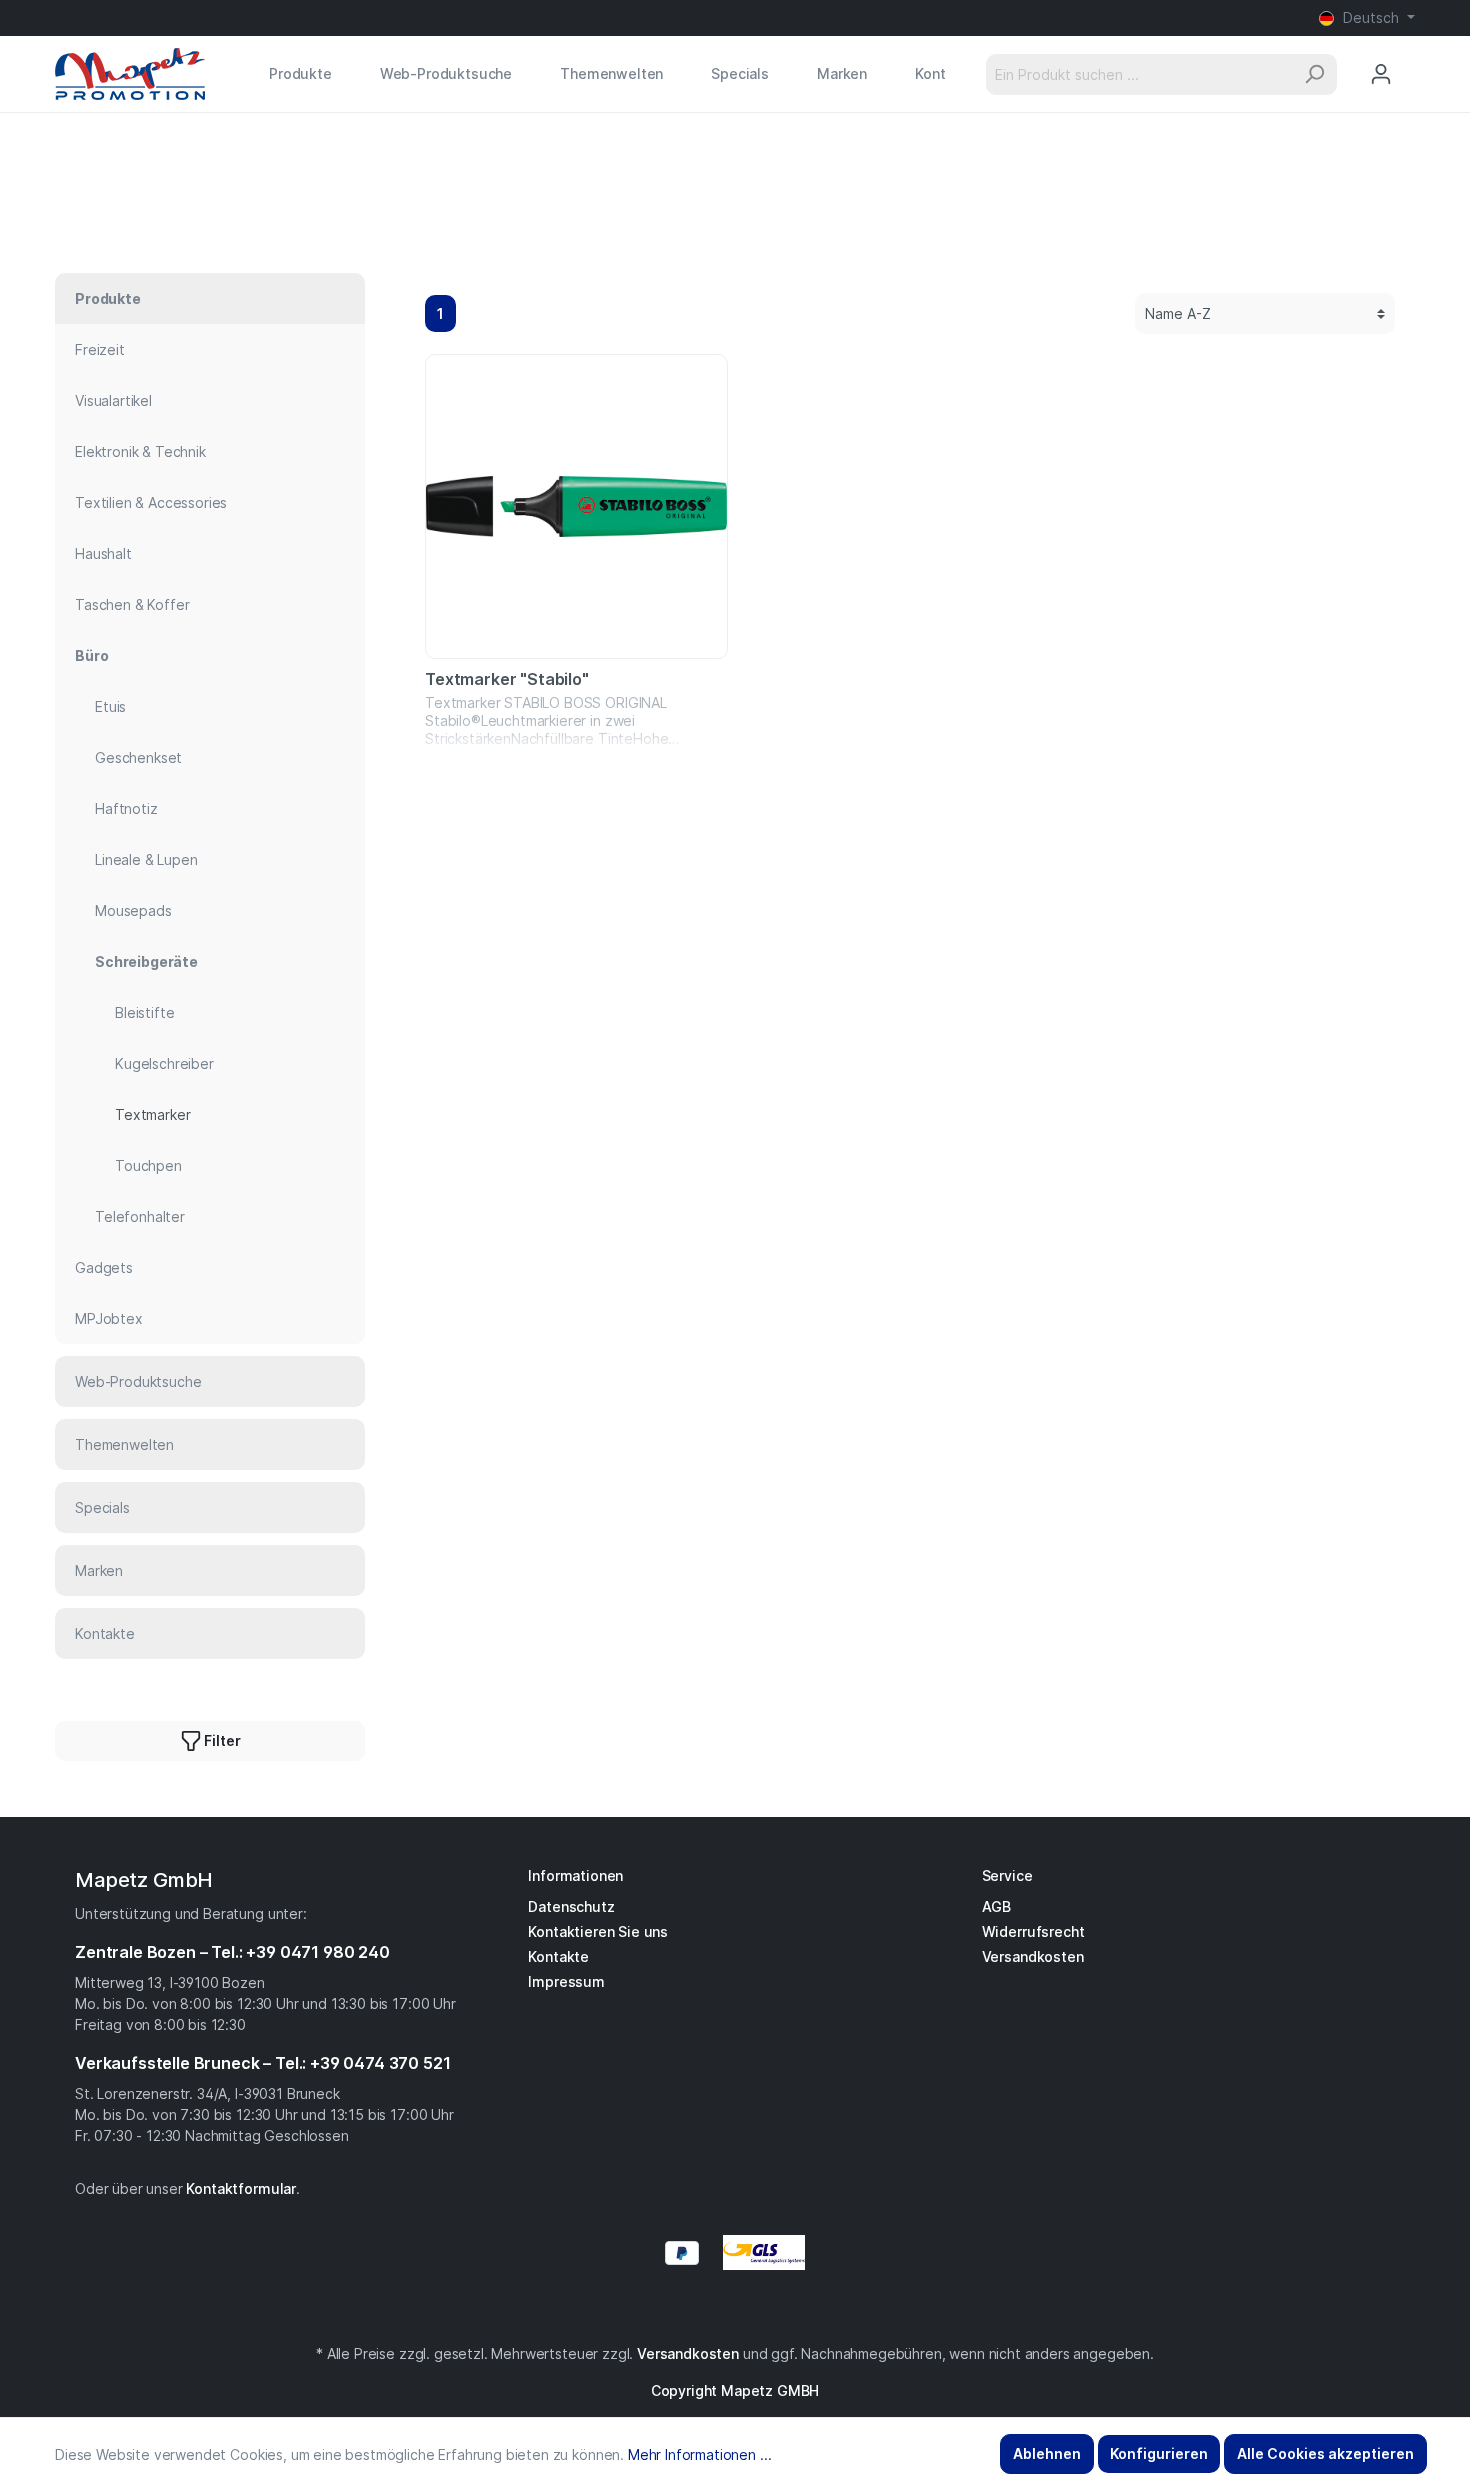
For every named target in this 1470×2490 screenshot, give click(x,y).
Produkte (108, 298)
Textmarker (152, 1114)
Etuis (110, 706)
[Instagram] (735, 2310)
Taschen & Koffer (132, 604)
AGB (997, 1906)
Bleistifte (144, 1012)
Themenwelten (124, 1444)
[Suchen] (1314, 74)
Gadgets (104, 1267)
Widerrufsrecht (1033, 1931)
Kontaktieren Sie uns (598, 1931)
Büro (91, 655)
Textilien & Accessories (151, 502)
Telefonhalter (140, 1216)
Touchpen (148, 1165)
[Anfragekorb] (1414, 55)
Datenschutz (571, 1906)
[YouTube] (745, 2310)
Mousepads (133, 910)
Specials (102, 1507)
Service (1007, 1875)
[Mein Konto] (1381, 74)
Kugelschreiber (164, 1063)
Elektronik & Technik (140, 451)
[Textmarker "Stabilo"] (576, 506)
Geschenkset (138, 757)
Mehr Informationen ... (699, 2454)
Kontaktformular (241, 2188)
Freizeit (100, 349)
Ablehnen (1047, 2453)
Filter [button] (221, 1740)
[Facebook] (725, 2310)
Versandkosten (1033, 1956)
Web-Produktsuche (138, 1381)
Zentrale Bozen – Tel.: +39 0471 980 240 (232, 1952)
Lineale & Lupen (146, 859)
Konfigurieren (1159, 2453)
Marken (99, 1570)
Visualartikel (113, 400)
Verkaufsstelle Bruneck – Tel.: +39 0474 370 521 (262, 2063)
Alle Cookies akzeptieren (1325, 2453)
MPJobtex (109, 1318)
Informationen (575, 1875)
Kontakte (105, 1633)
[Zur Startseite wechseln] (130, 74)
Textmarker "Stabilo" (507, 679)
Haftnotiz (126, 808)
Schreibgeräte (146, 961)
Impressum (566, 1981)
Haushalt (103, 553)
